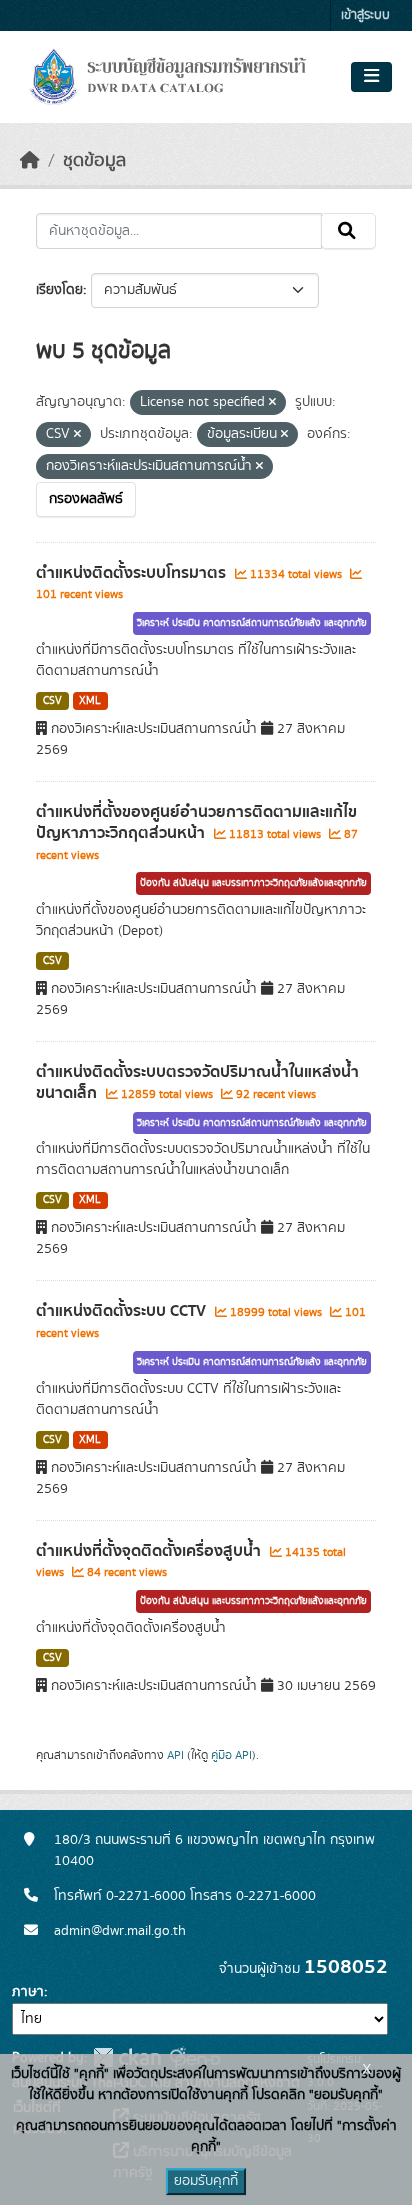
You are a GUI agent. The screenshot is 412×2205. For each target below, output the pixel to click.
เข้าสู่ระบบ (365, 15)
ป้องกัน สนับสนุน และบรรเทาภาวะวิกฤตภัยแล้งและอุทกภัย (253, 883)
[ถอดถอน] (272, 403)
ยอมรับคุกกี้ (206, 2181)
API (175, 1755)
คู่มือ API (231, 1755)
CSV (52, 701)
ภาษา (28, 1992)
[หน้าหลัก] (30, 161)
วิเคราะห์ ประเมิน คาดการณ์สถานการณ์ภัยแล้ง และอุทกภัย (252, 623)
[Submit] (348, 231)
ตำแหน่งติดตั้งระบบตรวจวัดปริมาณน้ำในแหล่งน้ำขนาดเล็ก (197, 1082)
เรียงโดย (59, 290)
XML (90, 701)
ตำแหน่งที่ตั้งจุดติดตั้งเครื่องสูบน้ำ (150, 1551)
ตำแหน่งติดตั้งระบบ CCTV (123, 1311)
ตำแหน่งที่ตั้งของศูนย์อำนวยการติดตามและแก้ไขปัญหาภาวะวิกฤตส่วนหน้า (196, 822)
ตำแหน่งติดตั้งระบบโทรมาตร (133, 573)
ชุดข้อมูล (94, 161)
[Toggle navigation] (371, 77)
